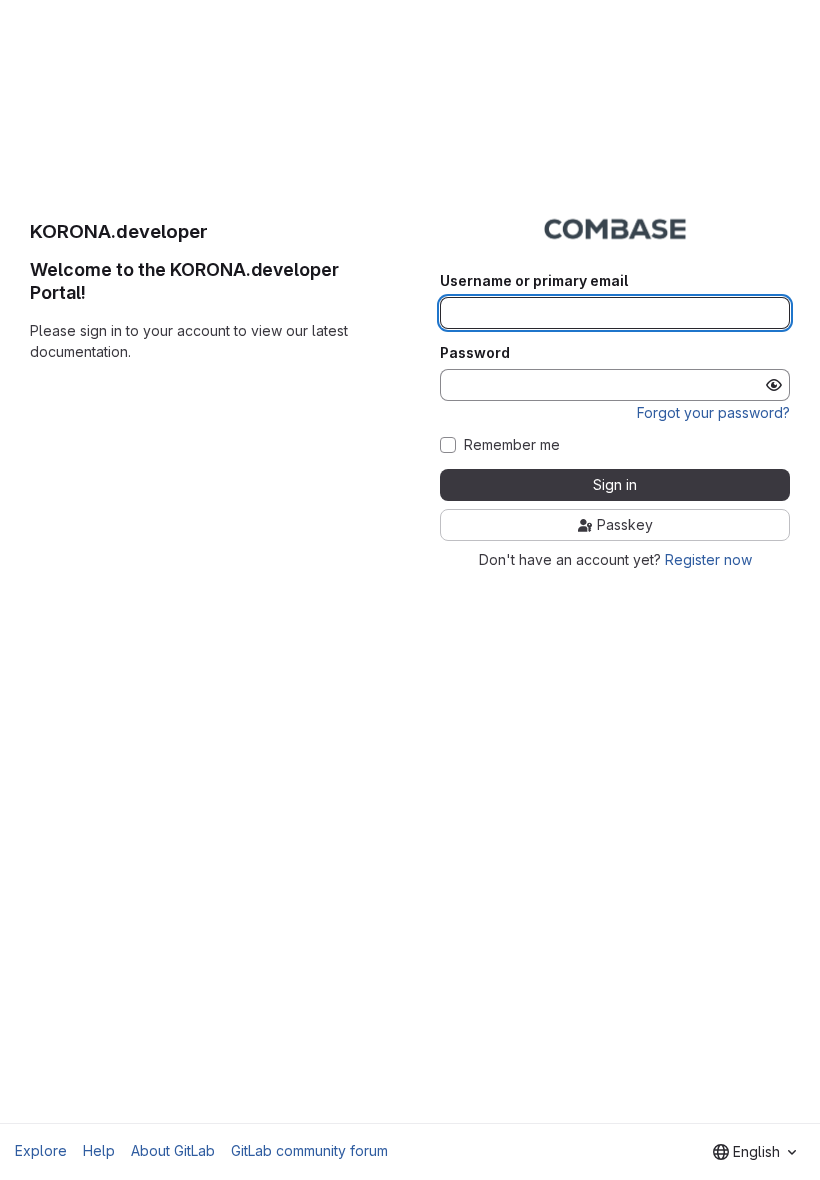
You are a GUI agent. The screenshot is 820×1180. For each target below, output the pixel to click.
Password (475, 353)
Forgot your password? (713, 412)
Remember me (512, 445)
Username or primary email (534, 281)
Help (99, 1150)
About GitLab (173, 1150)
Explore (41, 1150)
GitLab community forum (309, 1150)
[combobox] (754, 1152)
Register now (708, 559)
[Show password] (774, 385)
